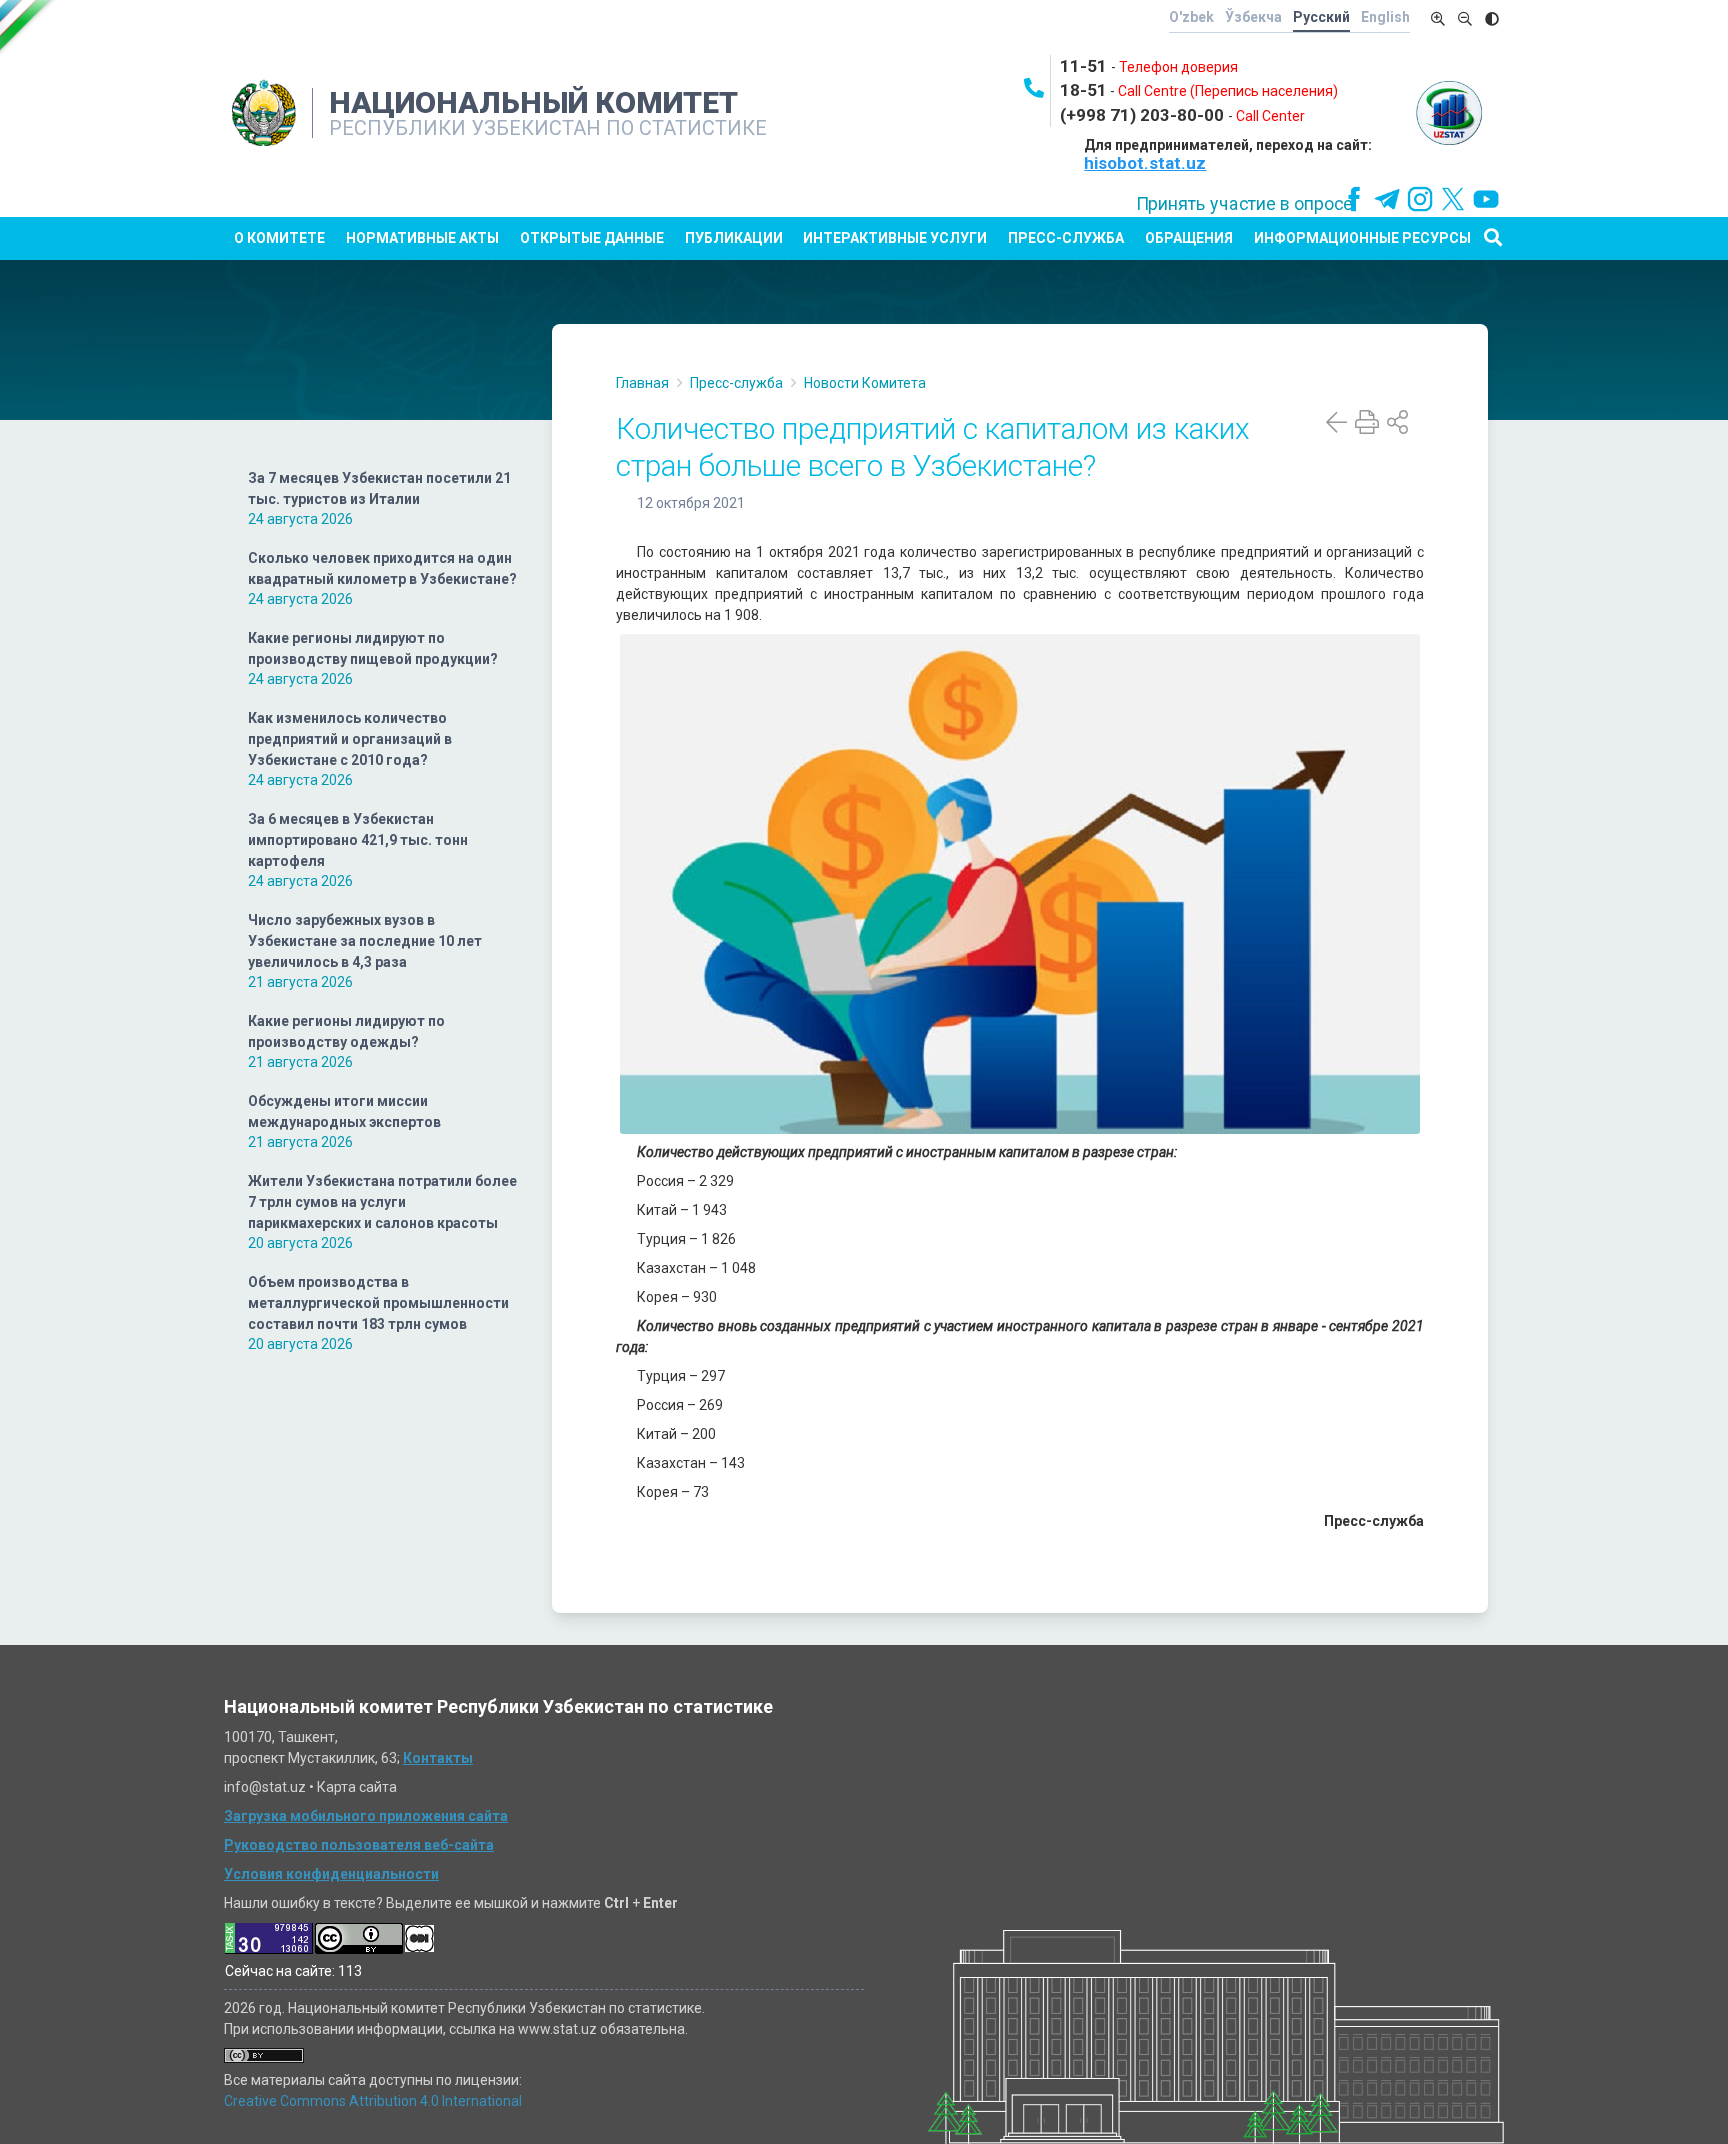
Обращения (1189, 238)
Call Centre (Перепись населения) (1228, 91)
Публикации (734, 238)
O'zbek (1191, 17)
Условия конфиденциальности (331, 1874)
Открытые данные (592, 238)
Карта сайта (357, 1787)
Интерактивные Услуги (895, 238)
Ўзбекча (1253, 17)
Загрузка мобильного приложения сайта (366, 1816)
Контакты (438, 1758)
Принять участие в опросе (1244, 204)
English (1385, 17)
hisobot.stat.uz (1145, 163)
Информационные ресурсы (1362, 238)
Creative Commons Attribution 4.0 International (373, 2101)
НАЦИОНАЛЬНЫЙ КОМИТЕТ (533, 102)
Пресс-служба (1066, 238)
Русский (1321, 17)
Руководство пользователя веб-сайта (359, 1845)
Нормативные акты (422, 238)
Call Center (1270, 116)
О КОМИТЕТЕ (279, 238)
